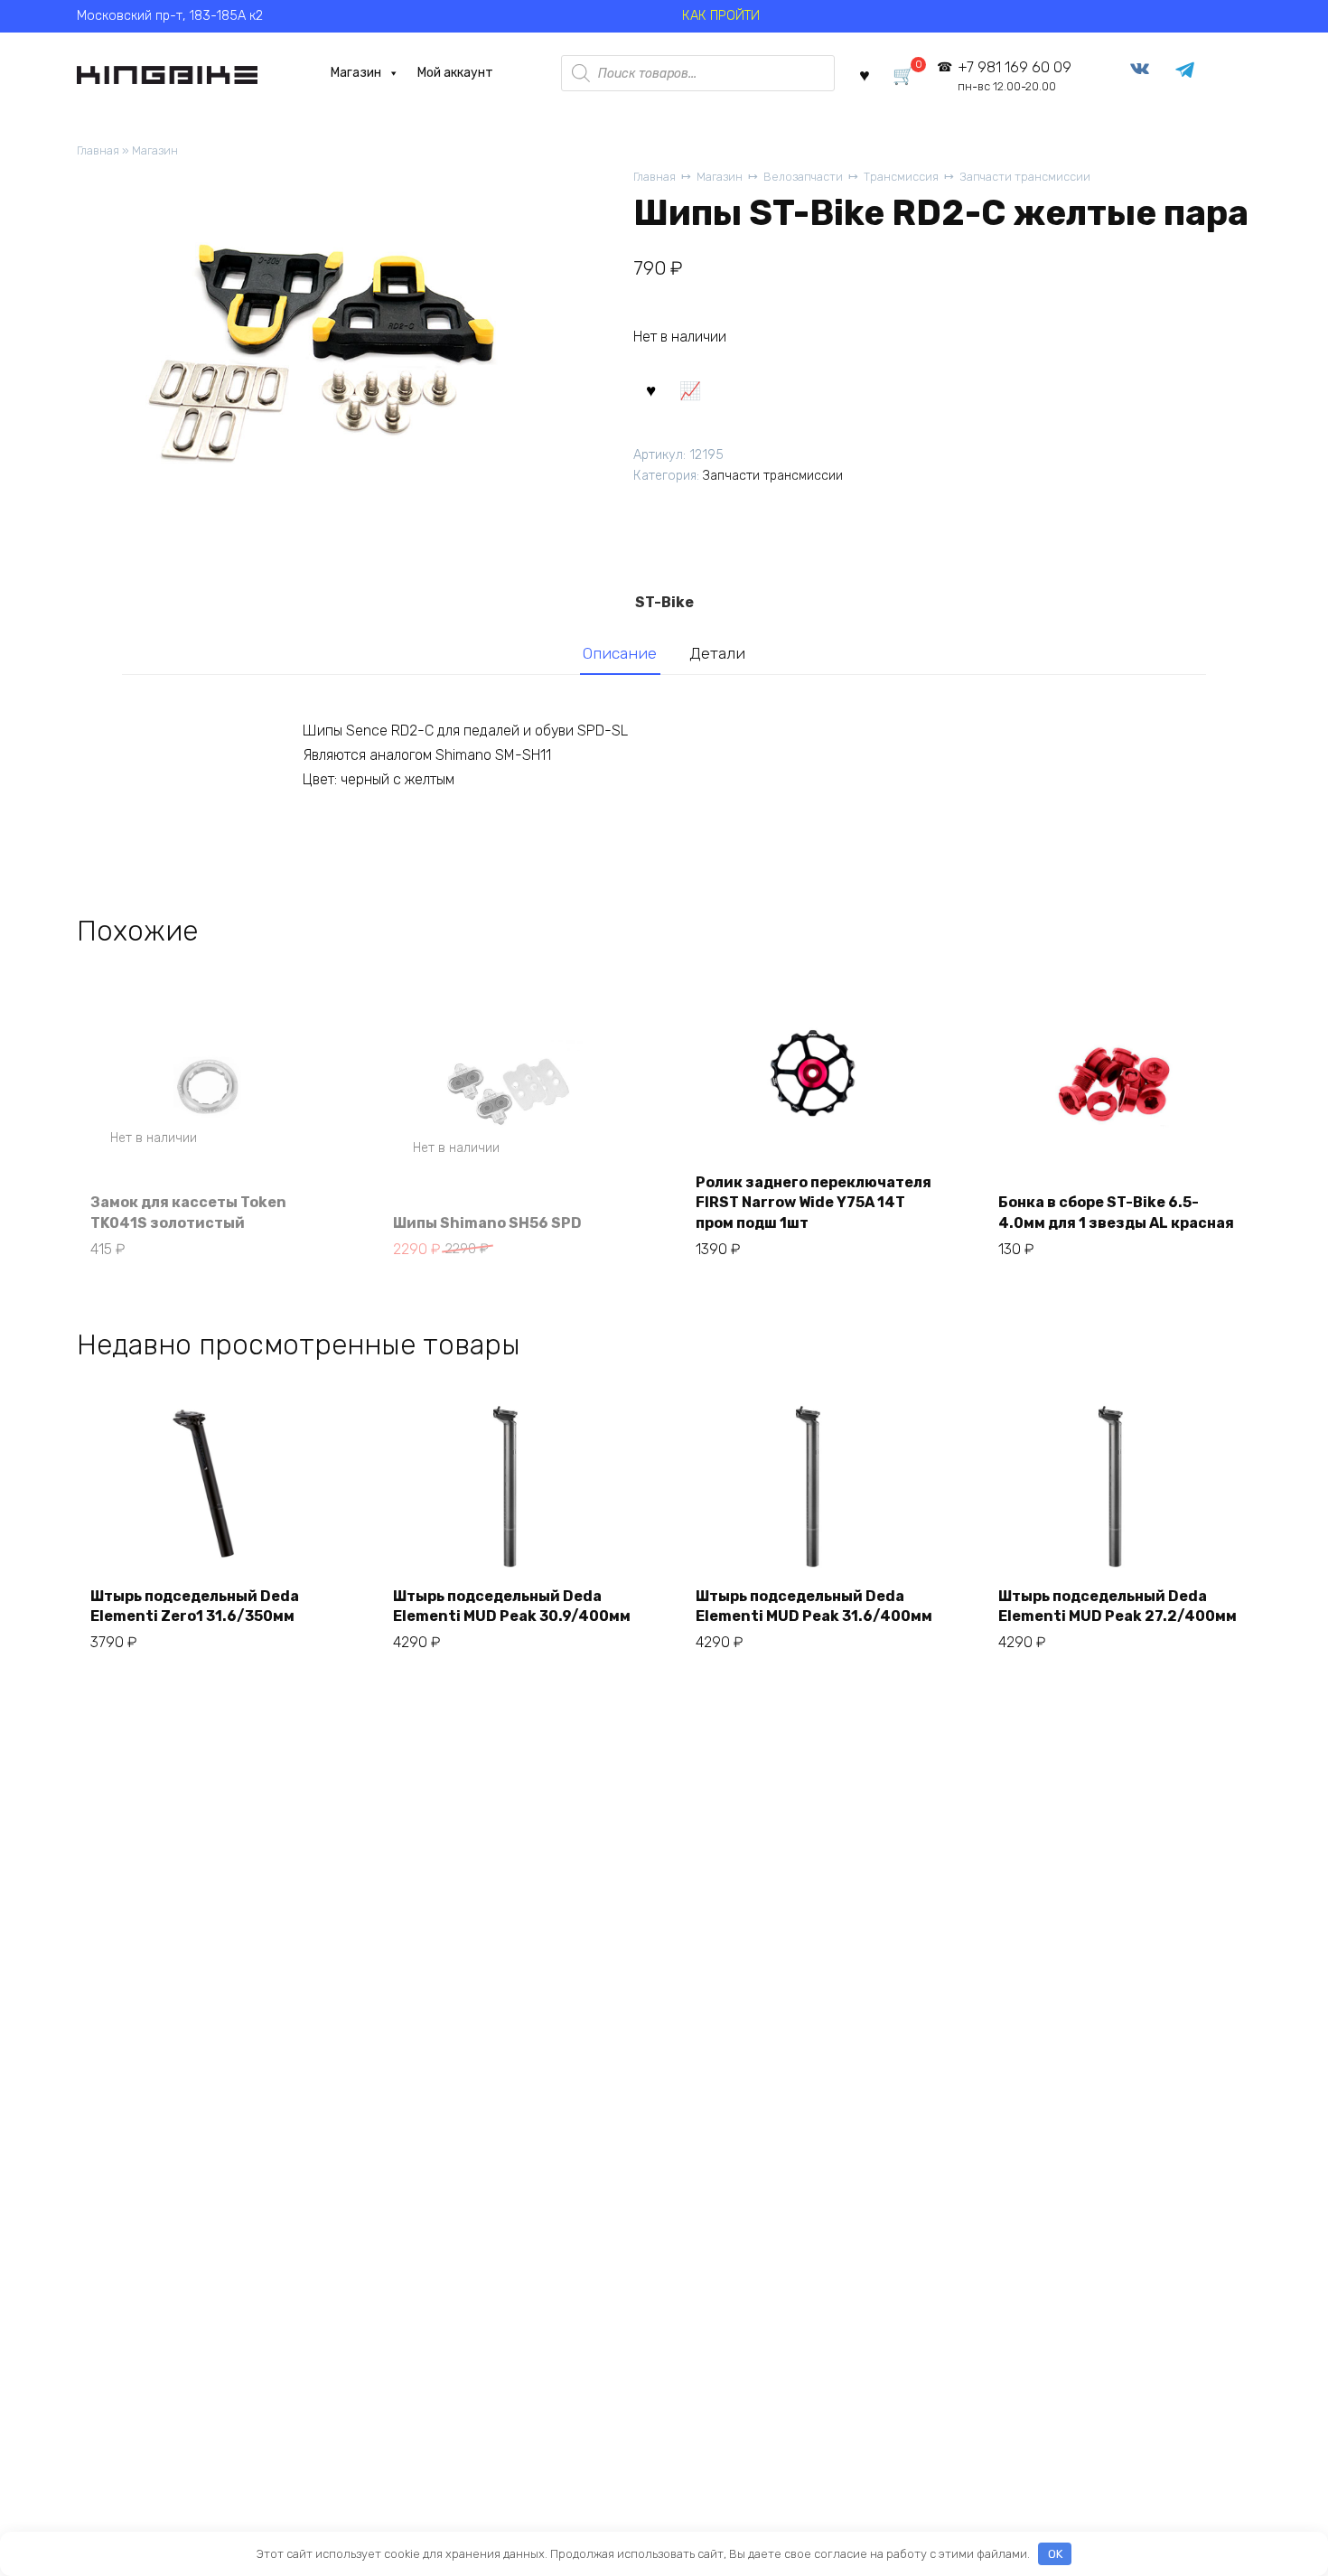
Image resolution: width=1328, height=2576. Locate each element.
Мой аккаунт (455, 73)
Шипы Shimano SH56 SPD (487, 1223)
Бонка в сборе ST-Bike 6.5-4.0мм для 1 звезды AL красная (1116, 1212)
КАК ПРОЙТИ (721, 16)
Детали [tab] (717, 653)
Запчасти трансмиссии (1025, 177)
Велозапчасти (803, 177)
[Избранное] (865, 74)
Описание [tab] (620, 653)
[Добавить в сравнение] (689, 389)
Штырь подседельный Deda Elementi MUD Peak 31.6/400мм (814, 1606)
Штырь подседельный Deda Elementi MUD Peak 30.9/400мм (512, 1606)
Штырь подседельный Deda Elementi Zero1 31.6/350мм (195, 1606)
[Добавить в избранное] (650, 389)
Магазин (356, 73)
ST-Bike (664, 602)
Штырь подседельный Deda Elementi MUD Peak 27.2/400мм (1118, 1606)
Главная (98, 150)
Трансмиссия (901, 177)
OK (1055, 2554)
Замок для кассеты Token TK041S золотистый (188, 1212)
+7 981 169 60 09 (1014, 76)
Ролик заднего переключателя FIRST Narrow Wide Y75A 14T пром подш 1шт (814, 1203)
